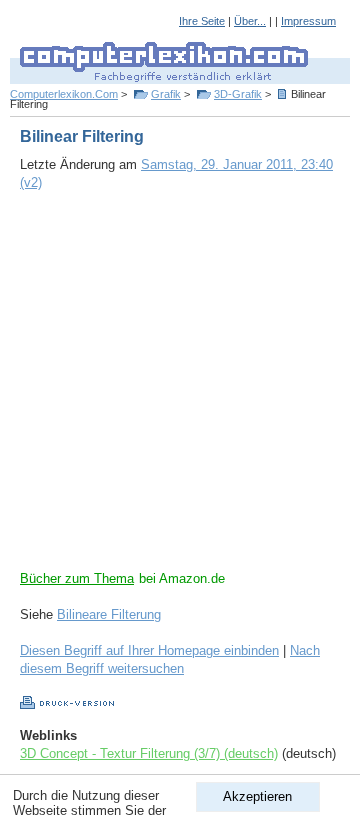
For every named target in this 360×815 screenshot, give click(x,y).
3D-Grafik (238, 94)
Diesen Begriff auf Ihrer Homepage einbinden (149, 650)
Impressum (308, 21)
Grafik (166, 94)
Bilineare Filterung (109, 614)
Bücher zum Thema (77, 578)
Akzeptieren (257, 796)
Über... (250, 21)
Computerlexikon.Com (64, 94)
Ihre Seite (202, 21)
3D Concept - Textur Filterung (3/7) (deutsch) (149, 753)
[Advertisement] (180, 390)
